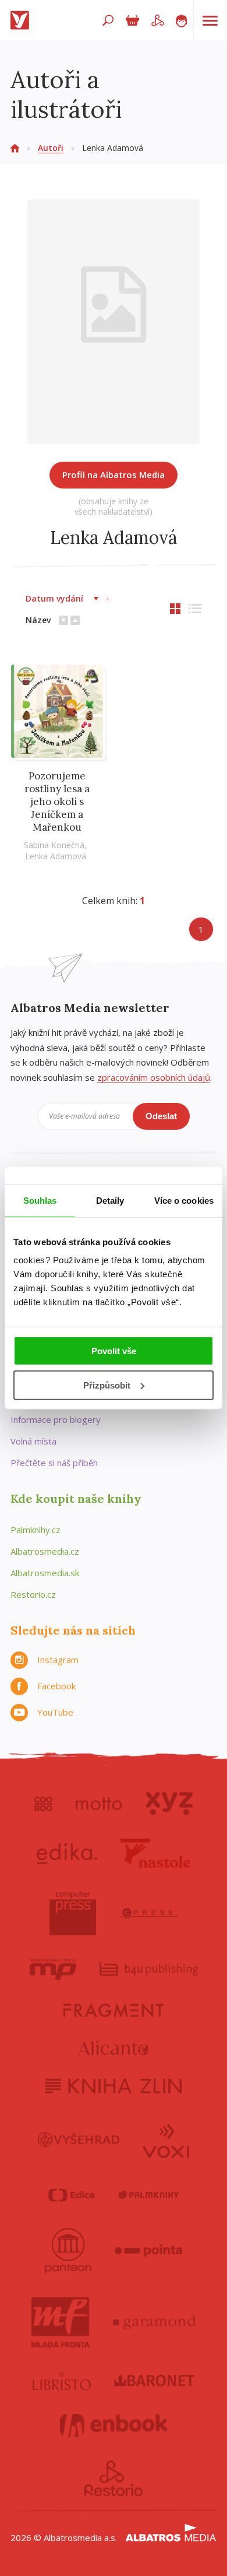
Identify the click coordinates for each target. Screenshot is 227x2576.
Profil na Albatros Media (114, 475)
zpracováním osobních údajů (154, 1077)
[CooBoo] (43, 1804)
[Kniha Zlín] (114, 2086)
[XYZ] (169, 1804)
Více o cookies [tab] (184, 1200)
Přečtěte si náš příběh (54, 1463)
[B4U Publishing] (149, 1969)
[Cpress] (148, 1913)
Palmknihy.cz (36, 1530)
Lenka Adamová (56, 856)
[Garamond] (154, 2322)
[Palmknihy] (148, 2195)
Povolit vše (114, 1351)
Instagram (58, 1660)
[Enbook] (114, 2426)
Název (38, 620)
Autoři (51, 148)
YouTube (55, 1712)
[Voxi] (166, 2140)
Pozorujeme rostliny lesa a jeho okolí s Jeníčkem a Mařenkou (57, 802)
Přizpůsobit (107, 1385)
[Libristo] (62, 2381)
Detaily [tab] (110, 1200)
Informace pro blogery (56, 1419)
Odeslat (161, 1116)
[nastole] (155, 1853)
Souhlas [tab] (40, 1200)
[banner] (22, 20)
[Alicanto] (114, 2048)
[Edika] (67, 1853)
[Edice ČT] (72, 2195)
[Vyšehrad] (79, 2140)
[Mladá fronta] (61, 2322)
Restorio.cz (33, 1594)
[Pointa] (149, 2251)
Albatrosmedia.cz (45, 1551)
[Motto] (99, 1804)
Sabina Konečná (54, 845)
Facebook (56, 1686)
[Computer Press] (73, 1913)
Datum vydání (54, 598)
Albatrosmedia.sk (45, 1573)
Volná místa (33, 1441)
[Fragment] (114, 2010)
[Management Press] (53, 1969)
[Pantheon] (68, 2251)
